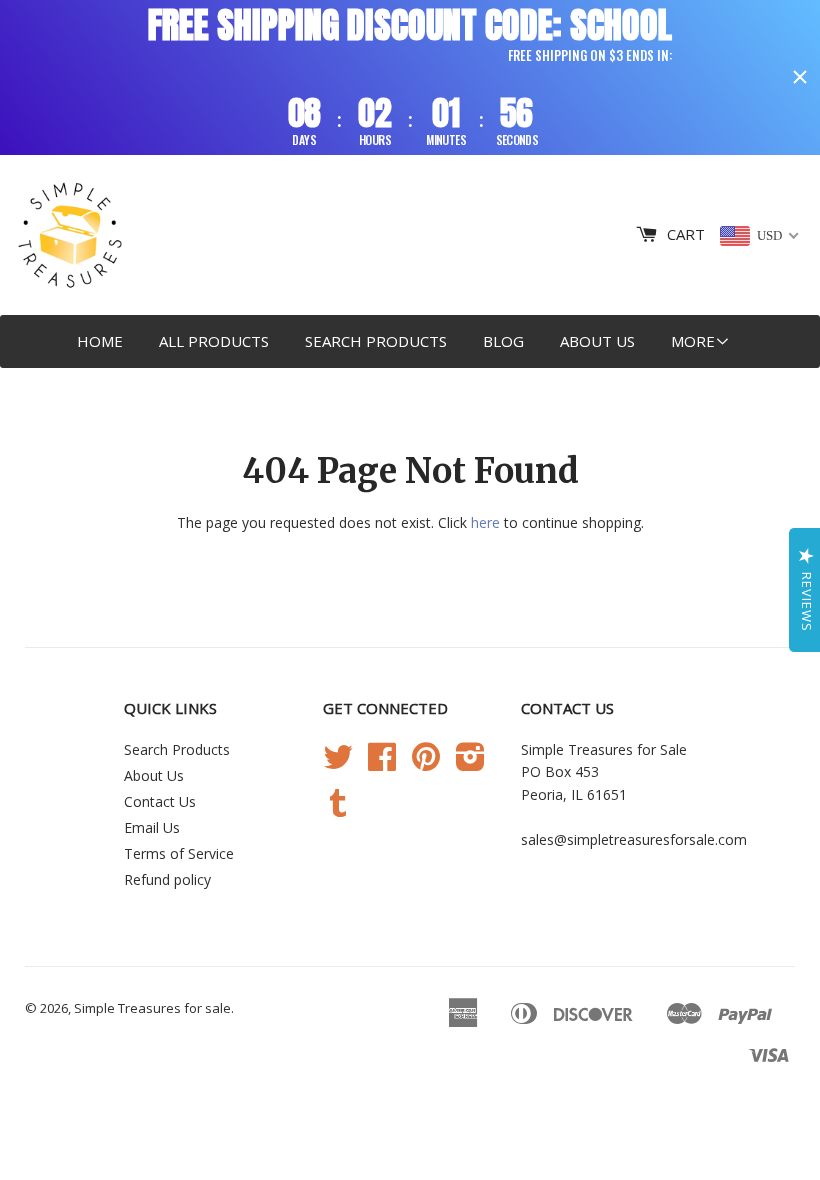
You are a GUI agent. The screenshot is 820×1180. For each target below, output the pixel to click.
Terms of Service (179, 853)
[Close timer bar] (800, 77)
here (485, 522)
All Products (214, 341)
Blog (503, 341)
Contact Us (160, 801)
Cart (686, 234)
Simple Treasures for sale (152, 1008)
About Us (597, 341)
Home (100, 341)
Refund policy (167, 879)
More (693, 341)
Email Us (152, 827)
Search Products (376, 341)
